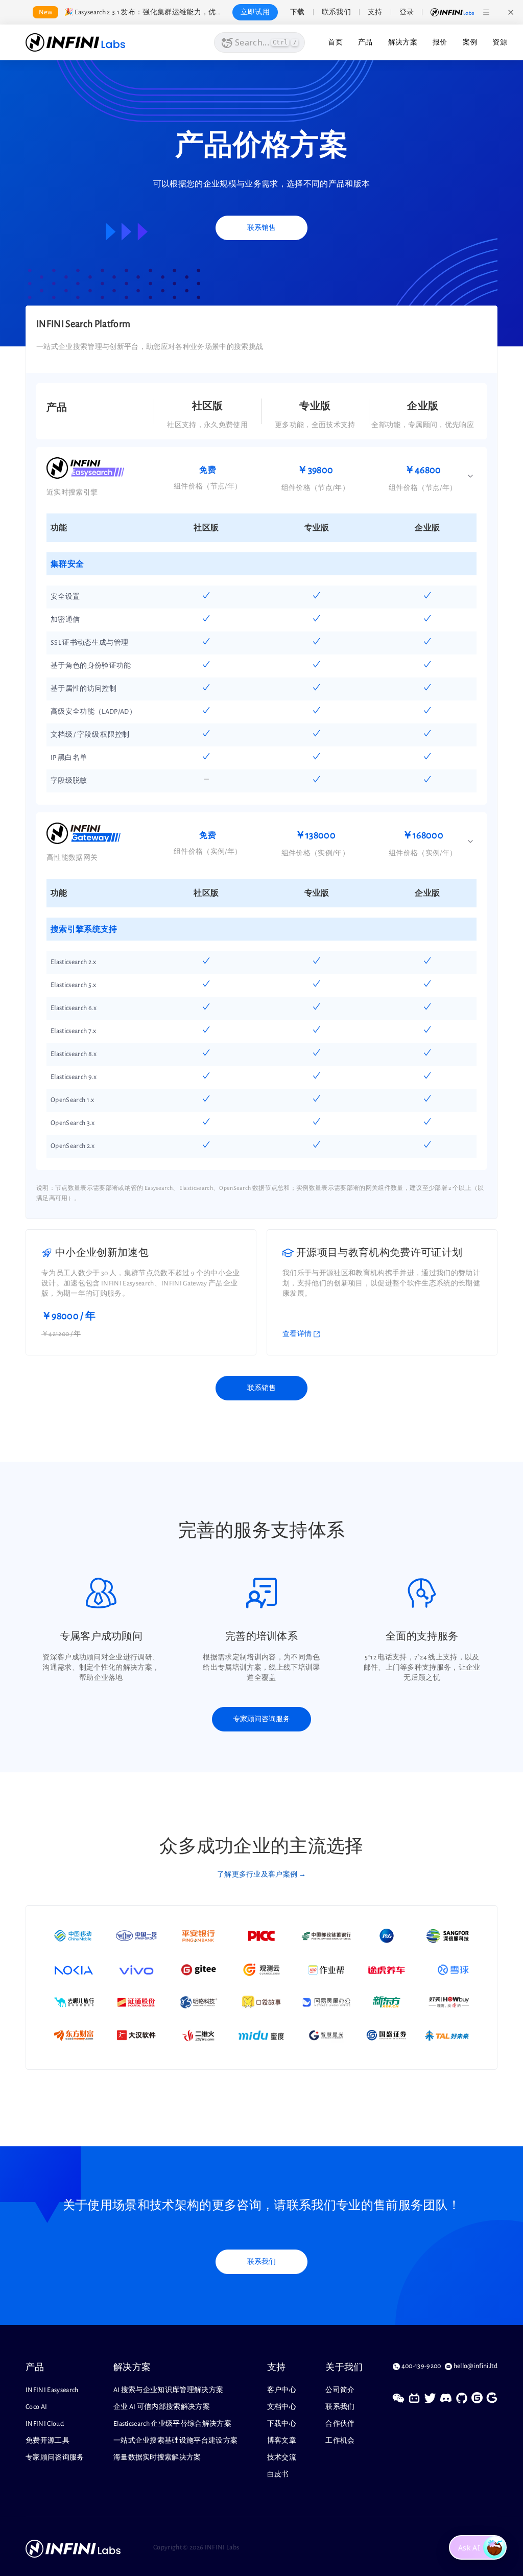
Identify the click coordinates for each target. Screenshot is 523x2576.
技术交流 (282, 2457)
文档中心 (282, 2407)
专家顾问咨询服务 (261, 1719)
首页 (335, 42)
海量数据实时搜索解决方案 (157, 2457)
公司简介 (340, 2390)
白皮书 (278, 2474)
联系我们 (261, 2262)
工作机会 (340, 2441)
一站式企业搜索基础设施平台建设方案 (176, 2441)
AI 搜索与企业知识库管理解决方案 (169, 2390)
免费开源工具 (47, 2441)
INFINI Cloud (45, 2424)
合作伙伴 (340, 2424)
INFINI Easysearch (52, 2390)
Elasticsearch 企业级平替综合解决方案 (172, 2424)
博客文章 (282, 2441)
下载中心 (282, 2424)
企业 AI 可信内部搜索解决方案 (162, 2407)
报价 (440, 42)
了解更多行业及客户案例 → (261, 1875)
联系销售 (261, 228)
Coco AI (36, 2407)
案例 (470, 42)
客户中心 (282, 2390)
